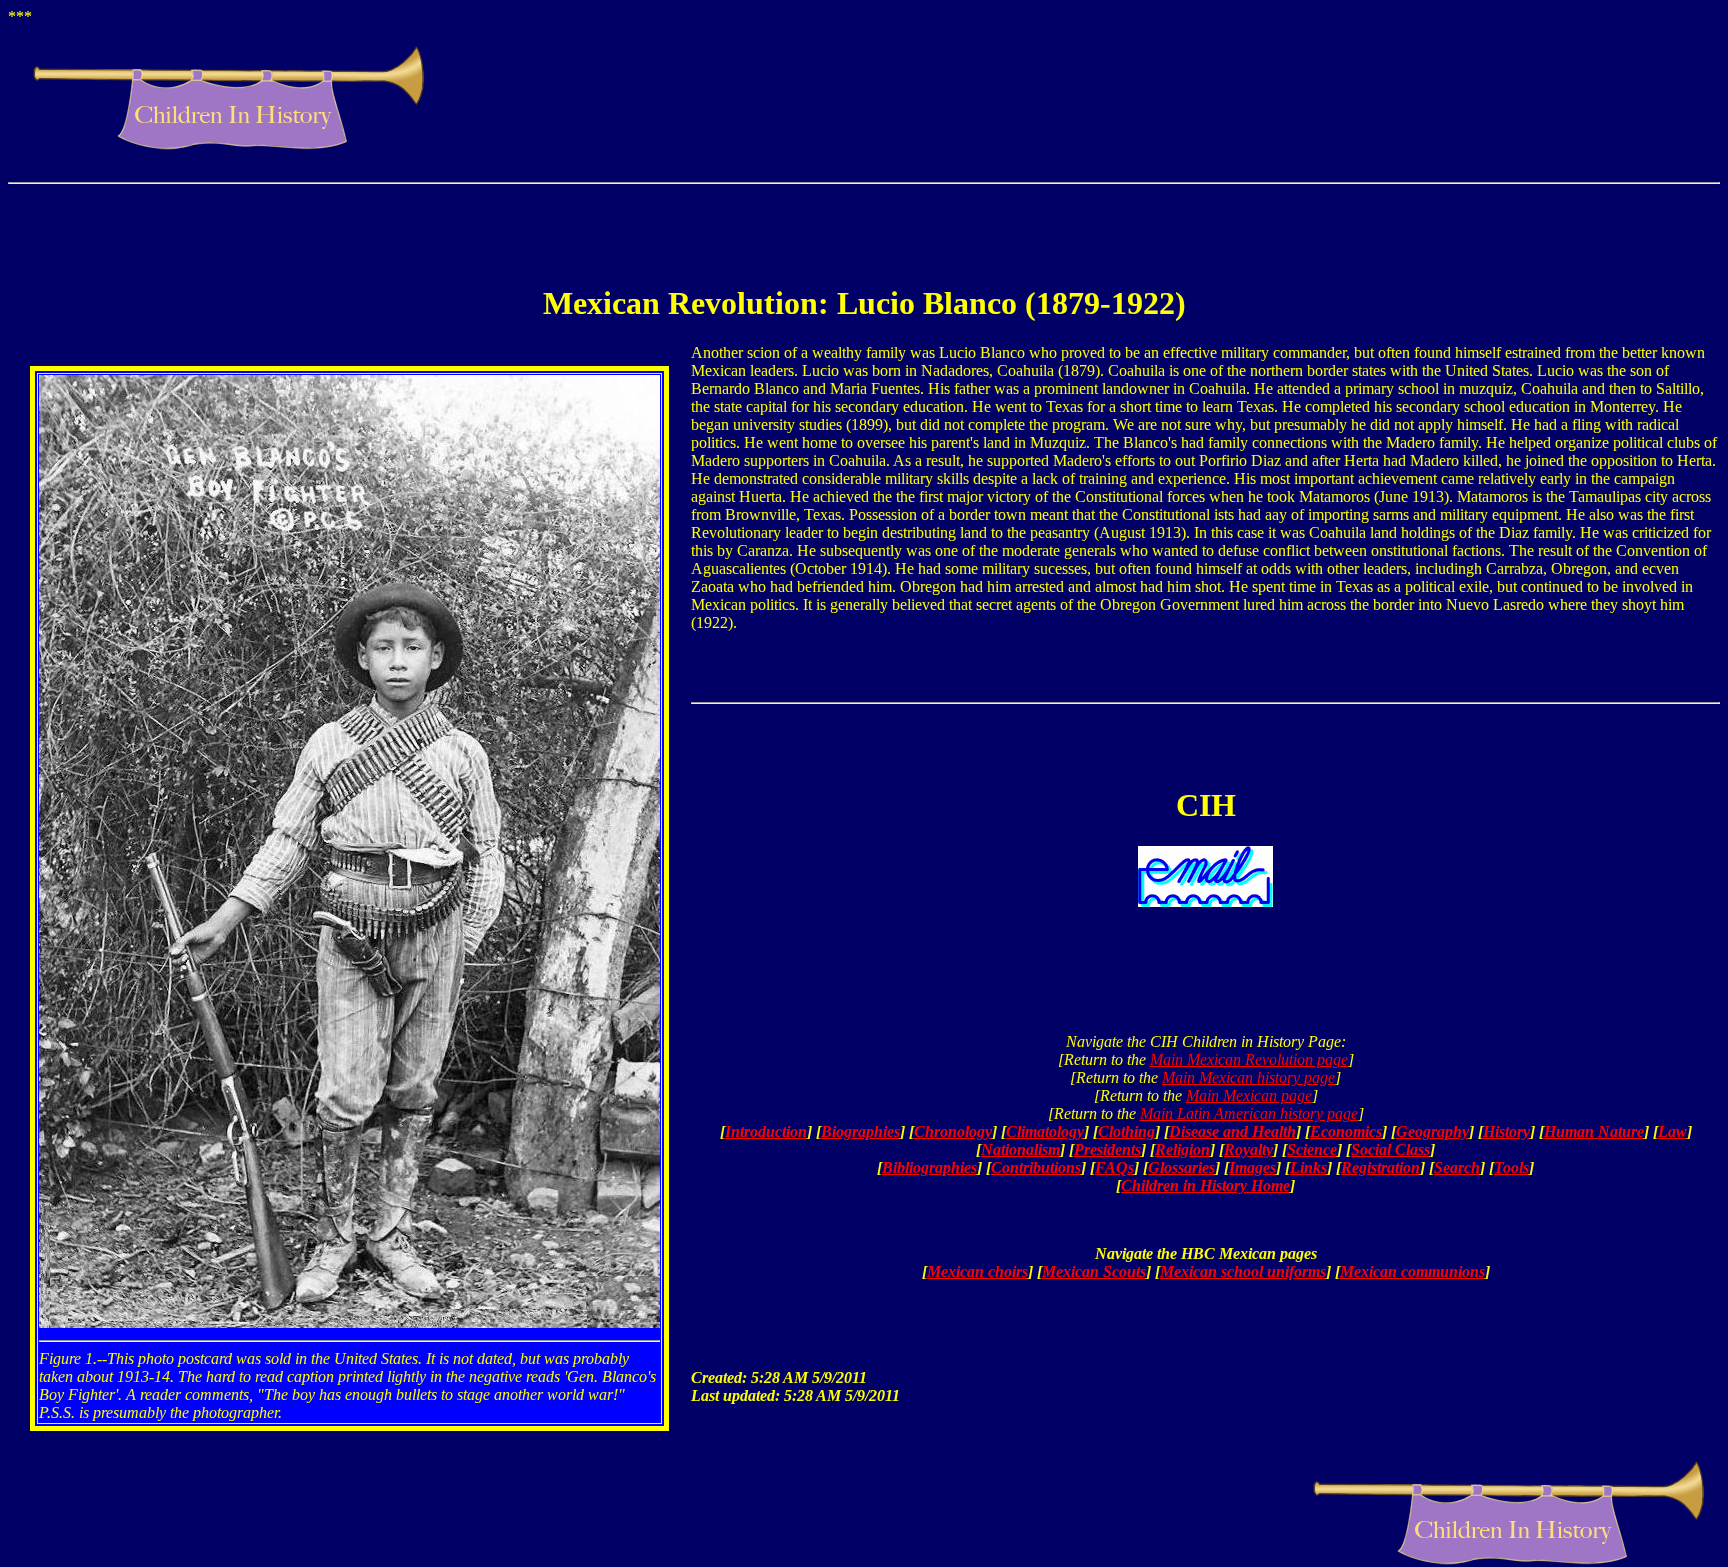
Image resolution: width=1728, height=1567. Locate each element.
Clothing (1126, 1131)
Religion (1182, 1149)
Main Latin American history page (1249, 1113)
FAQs (1114, 1167)
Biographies (860, 1131)
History (1506, 1131)
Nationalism (1020, 1149)
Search (1457, 1167)
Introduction (766, 1131)
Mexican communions (1412, 1271)
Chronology (953, 1131)
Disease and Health (1232, 1131)
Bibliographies (929, 1167)
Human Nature (1594, 1131)
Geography (1432, 1131)
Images (1252, 1167)
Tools (1511, 1167)
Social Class (1390, 1149)
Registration (1380, 1167)
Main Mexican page (1249, 1095)
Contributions (1036, 1167)
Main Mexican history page (1248, 1077)
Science (1312, 1149)
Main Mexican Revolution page (1249, 1059)
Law (1672, 1131)
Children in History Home (1205, 1185)
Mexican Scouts (1094, 1271)
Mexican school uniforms (1243, 1271)
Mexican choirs (977, 1271)
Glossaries (1181, 1167)
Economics (1346, 1131)
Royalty (1248, 1149)
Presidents (1107, 1149)
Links (1308, 1167)
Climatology (1045, 1131)
